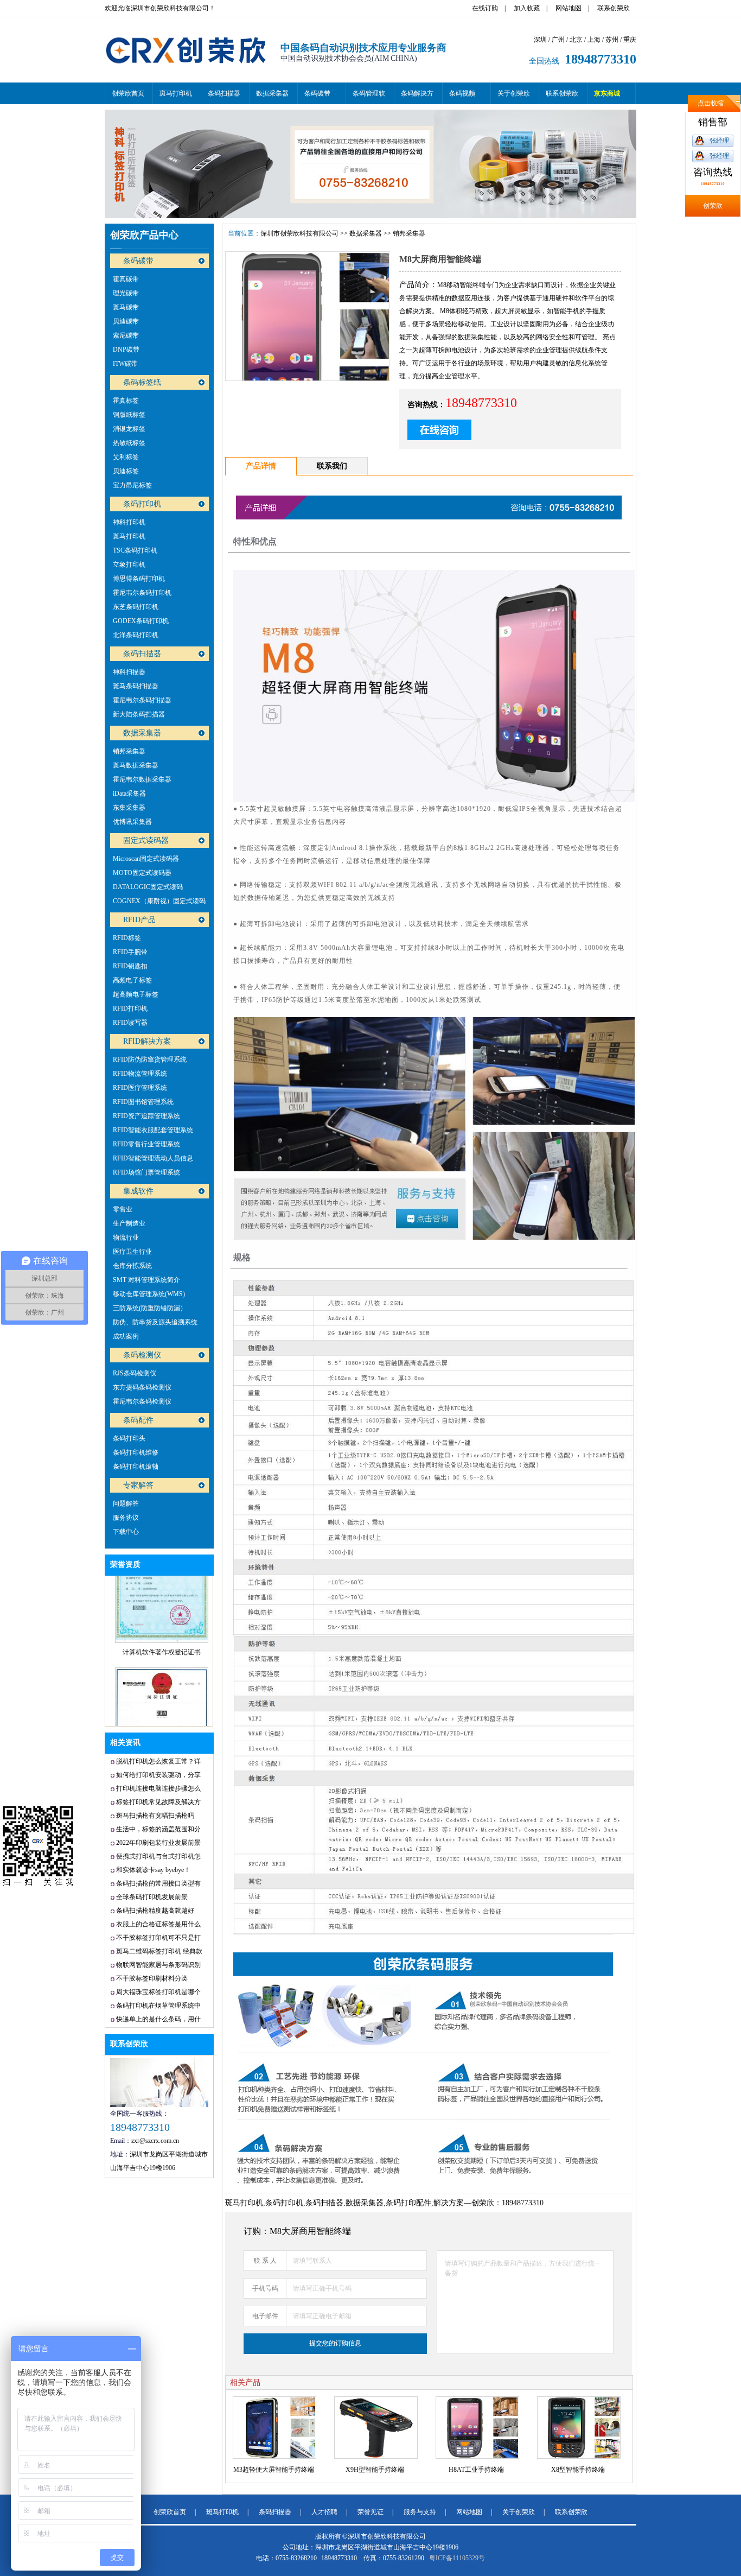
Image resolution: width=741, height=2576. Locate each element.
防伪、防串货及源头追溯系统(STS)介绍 (155, 1324)
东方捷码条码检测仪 (142, 1387)
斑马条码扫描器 (136, 686)
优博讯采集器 (132, 822)
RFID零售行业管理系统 (146, 1144)
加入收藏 (527, 8)
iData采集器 (129, 794)
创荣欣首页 (128, 93)
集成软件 (138, 1191)
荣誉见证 (370, 2512)
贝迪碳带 (126, 321)
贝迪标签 (126, 471)
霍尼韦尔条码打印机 (142, 593)
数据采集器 (272, 93)
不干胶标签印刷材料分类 (152, 1978)
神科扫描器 (129, 672)
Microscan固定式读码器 (146, 859)
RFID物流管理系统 (140, 1074)
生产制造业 (129, 1223)
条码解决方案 (417, 97)
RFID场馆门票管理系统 (146, 1172)
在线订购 (485, 8)
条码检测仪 (142, 1355)
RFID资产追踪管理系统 (146, 1116)
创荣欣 (713, 206)
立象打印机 (129, 564)
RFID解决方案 (147, 1041)
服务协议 (126, 1518)
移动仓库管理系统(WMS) (149, 1294)
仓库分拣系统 (132, 1266)
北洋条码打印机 (136, 635)
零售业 (123, 1209)
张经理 (719, 141)
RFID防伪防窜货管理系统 (150, 1059)
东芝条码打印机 (136, 607)
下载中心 (126, 1532)
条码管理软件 (369, 97)
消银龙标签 (129, 429)
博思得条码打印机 (139, 579)
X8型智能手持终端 (578, 2470)
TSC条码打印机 (135, 550)
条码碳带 (317, 93)
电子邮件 (265, 2316)
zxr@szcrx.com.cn (155, 2141)
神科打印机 (129, 522)
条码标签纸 (142, 382)
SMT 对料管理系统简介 (146, 1280)
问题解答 (126, 1503)
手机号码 (265, 2288)
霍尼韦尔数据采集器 (142, 779)
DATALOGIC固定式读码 (148, 887)
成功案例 (126, 1336)
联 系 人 (265, 2261)
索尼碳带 (126, 335)
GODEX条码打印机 (141, 621)
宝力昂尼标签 (132, 485)
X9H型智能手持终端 (375, 2470)
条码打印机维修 (136, 1452)
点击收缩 (711, 103)
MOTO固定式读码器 (142, 873)
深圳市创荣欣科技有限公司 (299, 233)
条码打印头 (129, 1438)
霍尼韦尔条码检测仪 (142, 1401)
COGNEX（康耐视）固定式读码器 (159, 903)
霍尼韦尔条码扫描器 (142, 700)
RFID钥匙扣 (130, 966)
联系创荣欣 (614, 8)
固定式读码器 (146, 840)
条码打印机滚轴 (136, 1467)
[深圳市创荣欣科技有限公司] (186, 75)
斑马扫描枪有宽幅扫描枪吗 (155, 1816)
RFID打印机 (130, 1008)
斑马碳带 (126, 307)
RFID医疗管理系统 (140, 1088)
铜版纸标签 (129, 415)
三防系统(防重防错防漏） (150, 1308)
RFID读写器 (130, 1023)
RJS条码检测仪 (135, 1373)
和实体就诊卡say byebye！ (153, 1870)
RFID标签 (127, 938)
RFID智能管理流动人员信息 (153, 1158)
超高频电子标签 (136, 994)
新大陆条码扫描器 (139, 714)
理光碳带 (126, 293)
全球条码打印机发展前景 (152, 1897)
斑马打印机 (176, 93)
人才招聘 (324, 2512)
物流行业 (126, 1238)
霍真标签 (126, 401)
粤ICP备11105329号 (457, 2558)
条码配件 (138, 1420)
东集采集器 (129, 808)
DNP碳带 (126, 350)
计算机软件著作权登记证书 (162, 1610)
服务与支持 (420, 2512)
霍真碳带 (126, 279)
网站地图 (568, 8)
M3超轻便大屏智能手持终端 (274, 2470)
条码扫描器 (224, 93)
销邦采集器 (129, 751)
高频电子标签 (132, 980)
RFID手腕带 (130, 952)
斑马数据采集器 (136, 765)
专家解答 (138, 1485)
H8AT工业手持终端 (476, 2470)
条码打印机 (142, 504)
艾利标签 (126, 457)
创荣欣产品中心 (144, 235)
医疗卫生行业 (132, 1252)
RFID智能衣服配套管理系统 (153, 1130)
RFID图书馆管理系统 (143, 1102)
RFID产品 (139, 920)
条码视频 (462, 93)
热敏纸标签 (129, 443)
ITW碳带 (125, 364)
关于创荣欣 (514, 93)
